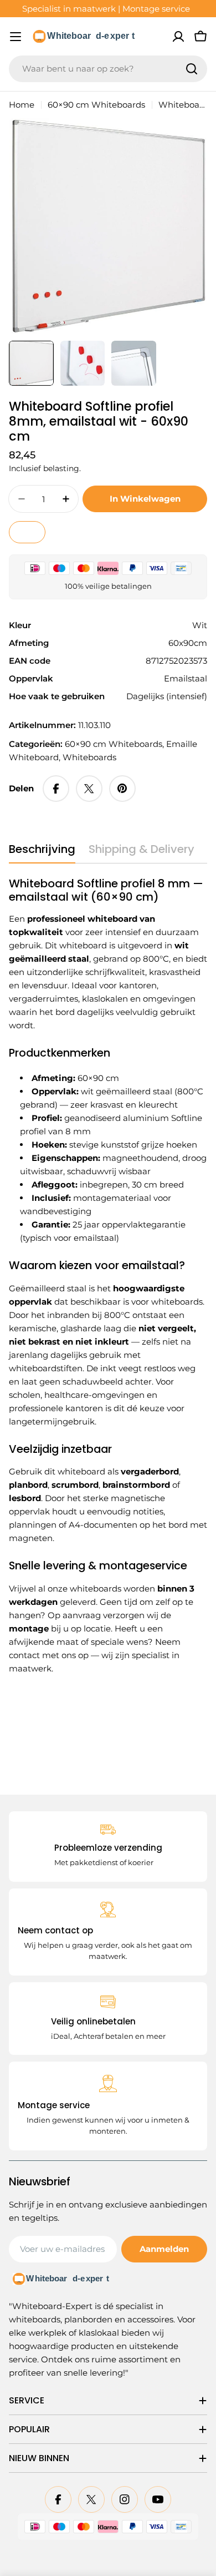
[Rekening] (178, 37)
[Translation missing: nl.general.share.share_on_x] (89, 789)
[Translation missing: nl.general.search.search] (192, 69)
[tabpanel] (108, 1276)
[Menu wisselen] (16, 37)
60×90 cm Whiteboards (96, 105)
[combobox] (108, 69)
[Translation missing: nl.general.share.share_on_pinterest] (122, 789)
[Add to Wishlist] (27, 532)
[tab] (42, 853)
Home (22, 105)
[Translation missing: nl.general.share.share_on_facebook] (56, 789)
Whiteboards (89, 757)
